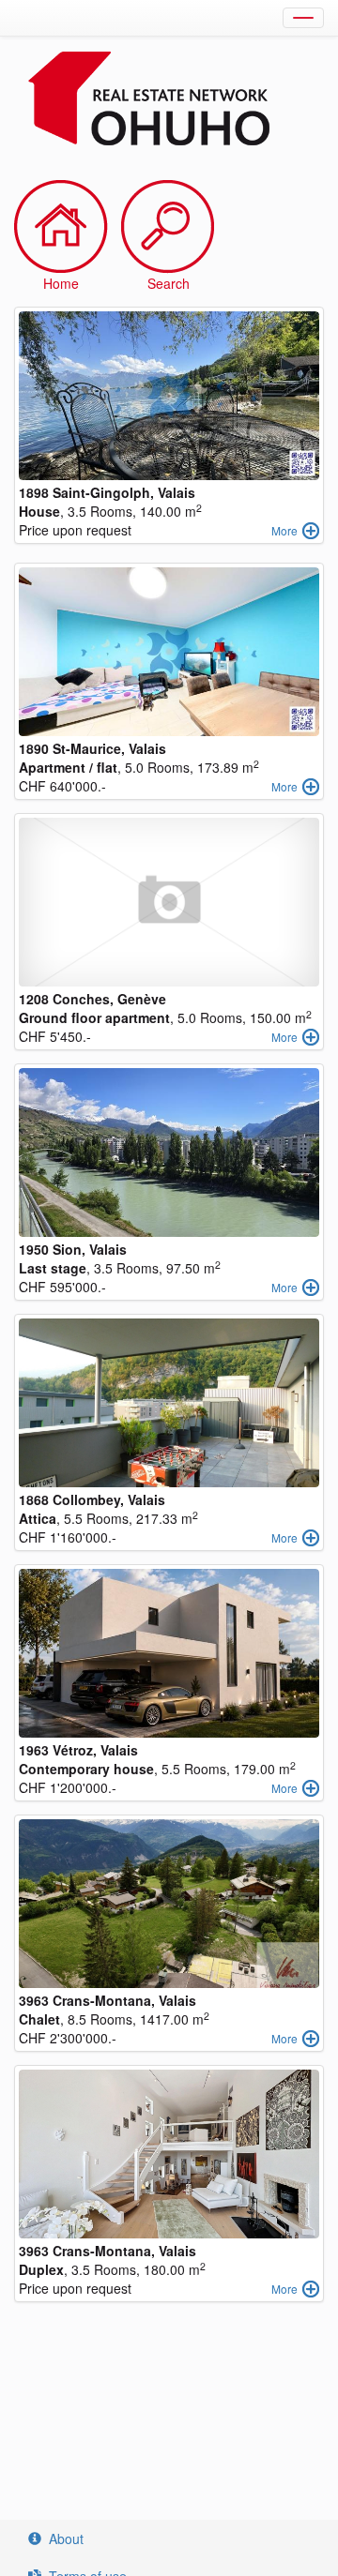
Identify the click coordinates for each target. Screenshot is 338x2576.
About (66, 2538)
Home (61, 283)
